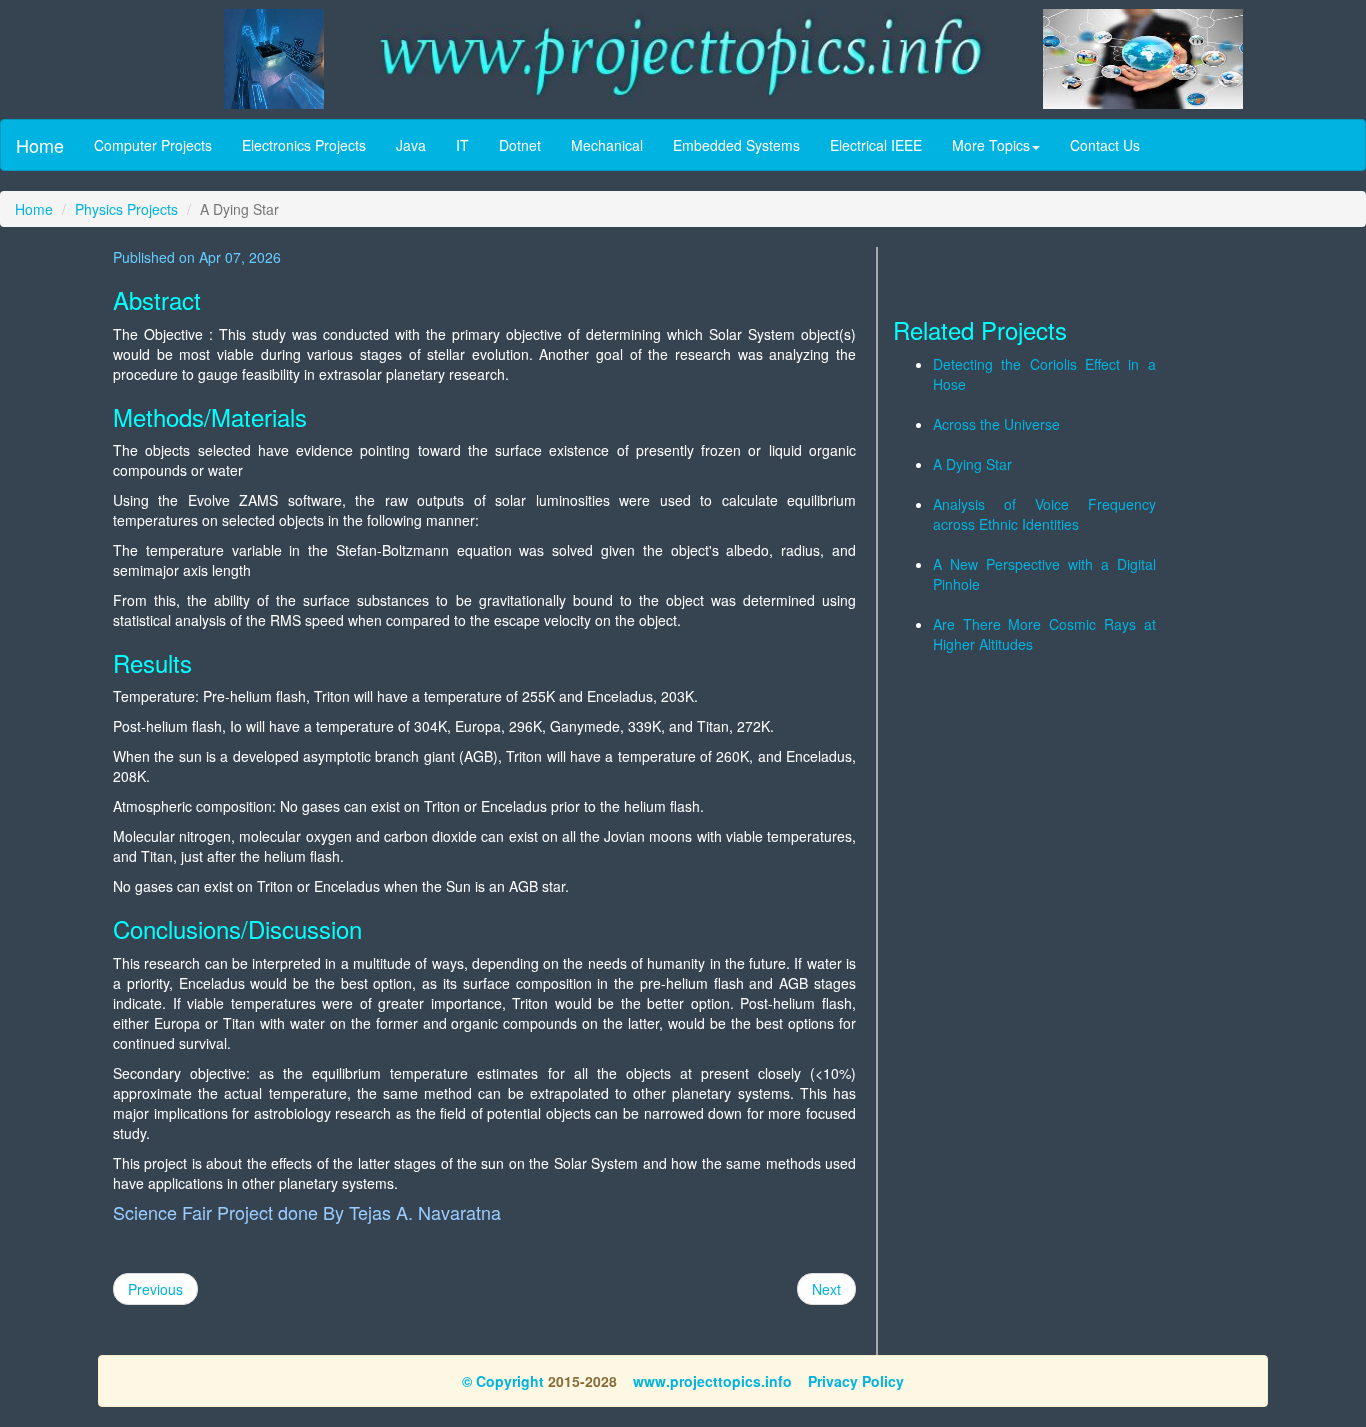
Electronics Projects (304, 145)
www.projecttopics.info (712, 1381)
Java (411, 145)
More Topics (991, 145)
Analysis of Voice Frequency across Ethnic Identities (1044, 514)
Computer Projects (153, 145)
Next (826, 1289)
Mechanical (607, 145)
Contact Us (1105, 145)
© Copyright (503, 1381)
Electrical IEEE (876, 145)
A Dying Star (972, 464)
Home (40, 145)
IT (462, 145)
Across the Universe (996, 424)
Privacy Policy (856, 1381)
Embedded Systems (736, 145)
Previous (155, 1289)
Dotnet (520, 145)
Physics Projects (126, 209)
